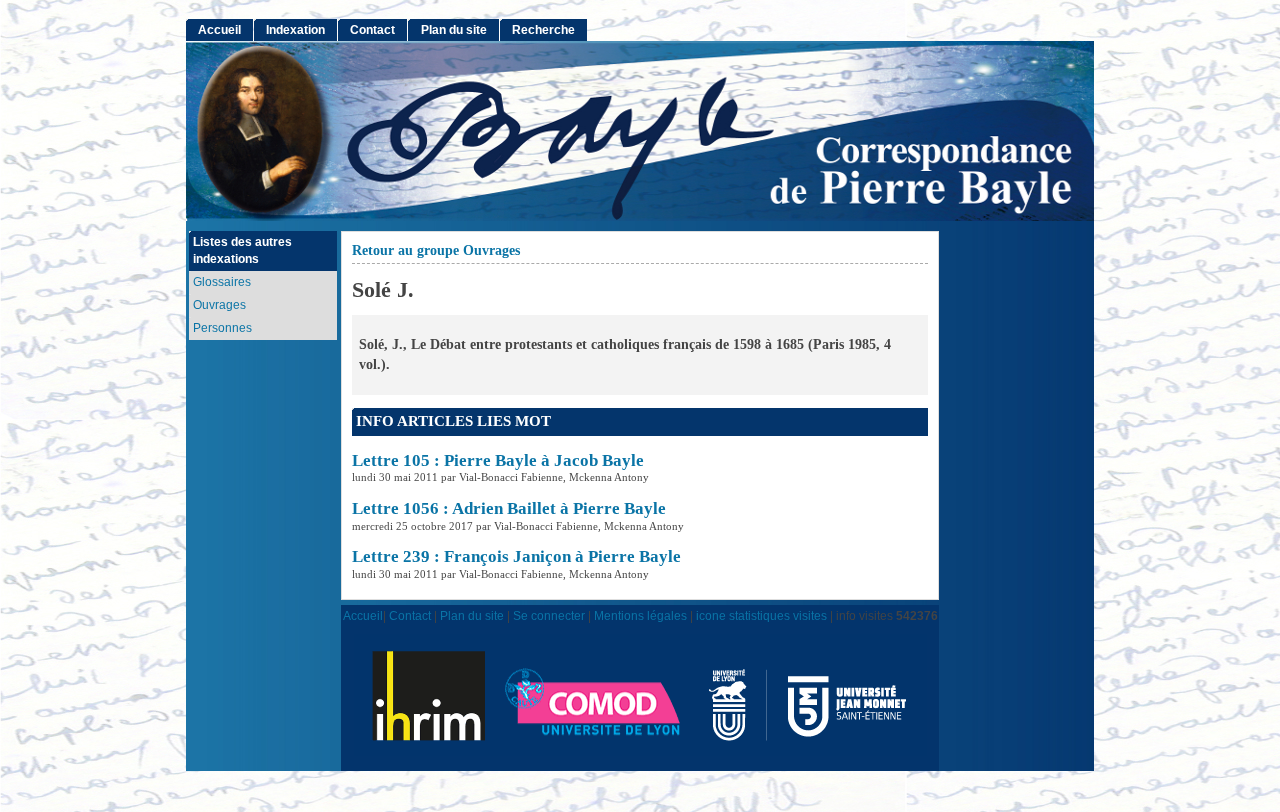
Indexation (295, 30)
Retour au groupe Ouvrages (436, 250)
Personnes (222, 328)
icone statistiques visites (761, 615)
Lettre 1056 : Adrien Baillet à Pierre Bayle (509, 508)
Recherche (543, 30)
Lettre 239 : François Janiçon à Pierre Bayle (516, 556)
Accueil (219, 30)
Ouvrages (219, 305)
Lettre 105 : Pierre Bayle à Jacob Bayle (498, 460)
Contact (372, 30)
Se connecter (549, 615)
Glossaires (222, 282)
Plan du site (454, 30)
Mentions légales (640, 615)
